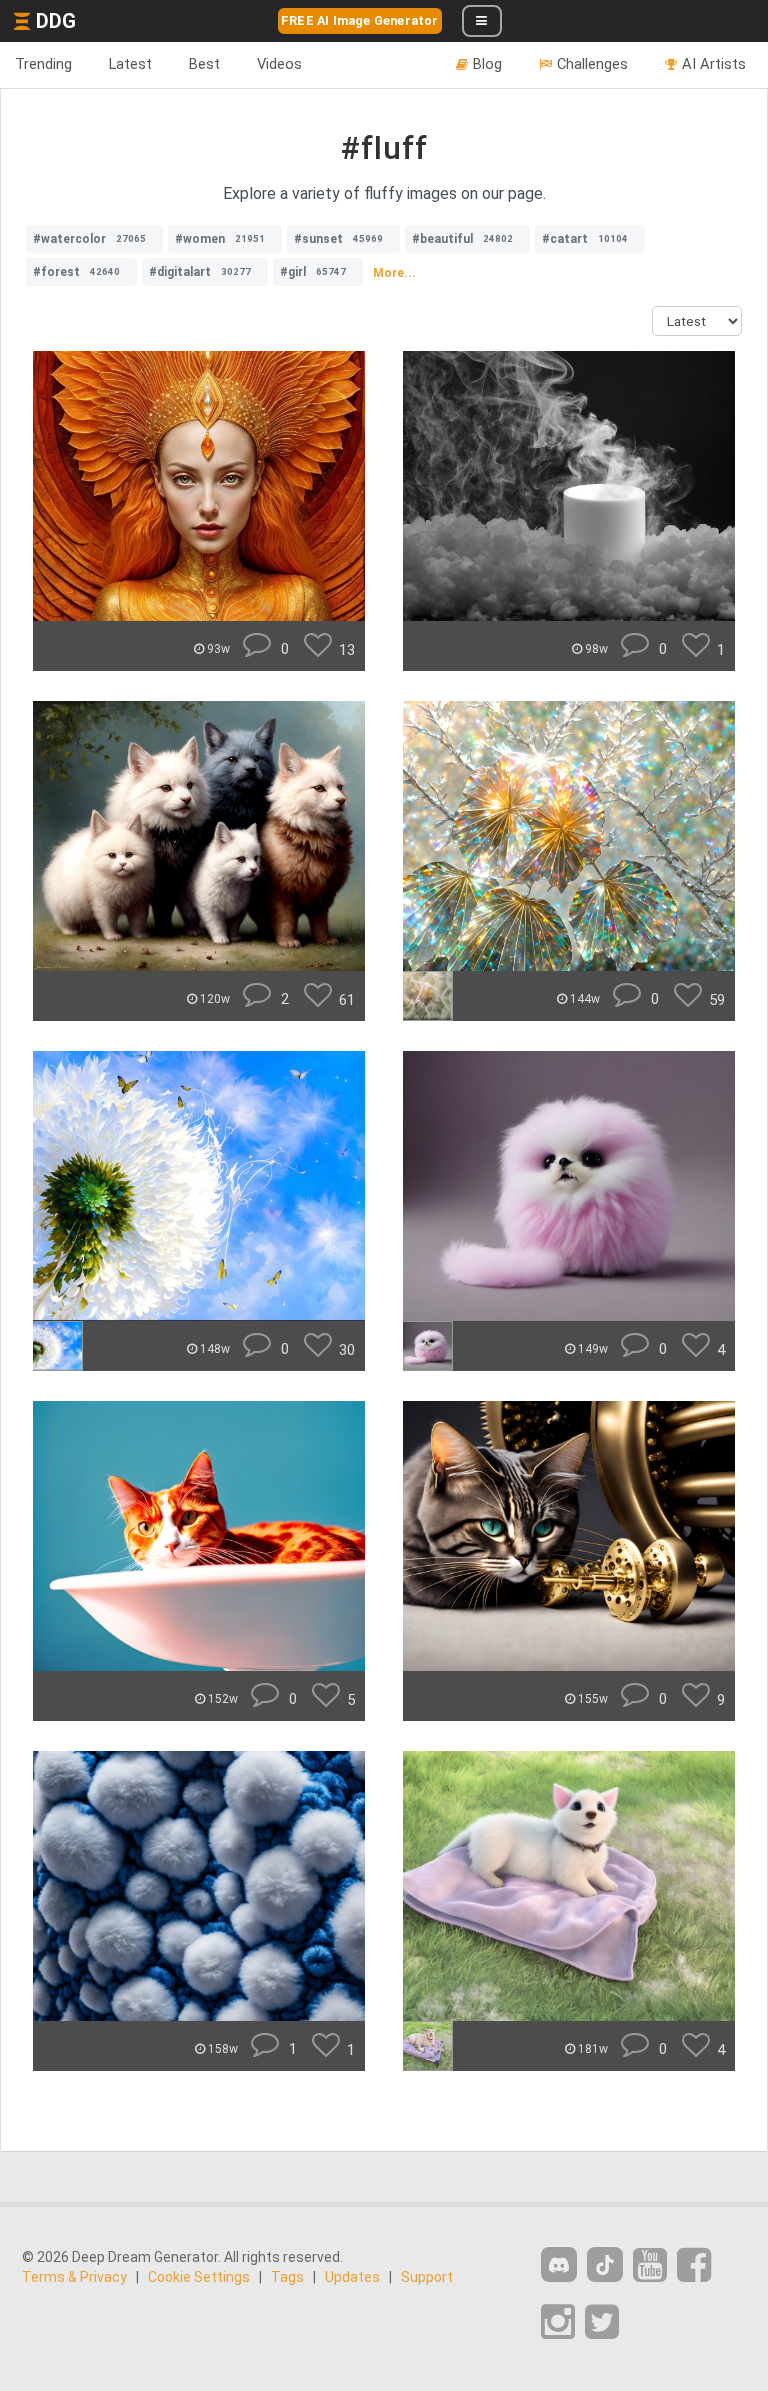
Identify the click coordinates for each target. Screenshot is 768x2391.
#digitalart (200, 272)
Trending (43, 64)
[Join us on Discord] (559, 2264)
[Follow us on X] (602, 2322)
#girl (313, 272)
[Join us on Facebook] (694, 2265)
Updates (352, 2277)
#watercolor (89, 239)
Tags (287, 2277)
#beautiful (462, 239)
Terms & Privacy (74, 2277)
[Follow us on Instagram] (558, 2322)
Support (427, 2277)
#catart (585, 239)
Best (204, 64)
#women (220, 239)
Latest (130, 64)
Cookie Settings (199, 2277)
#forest (76, 272)
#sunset (338, 239)
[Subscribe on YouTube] (650, 2265)
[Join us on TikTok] (605, 2264)
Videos (279, 64)
